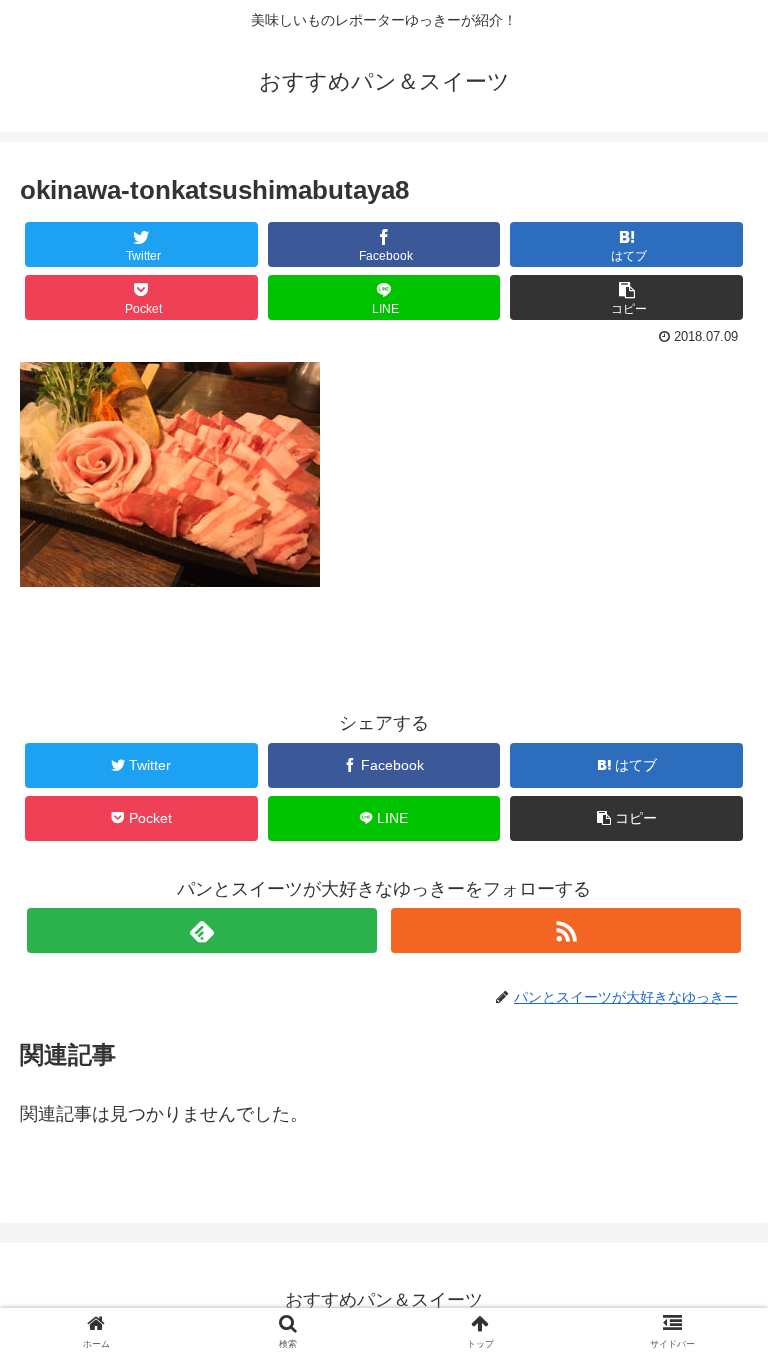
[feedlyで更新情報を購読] (201, 930)
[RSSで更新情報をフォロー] (565, 930)
